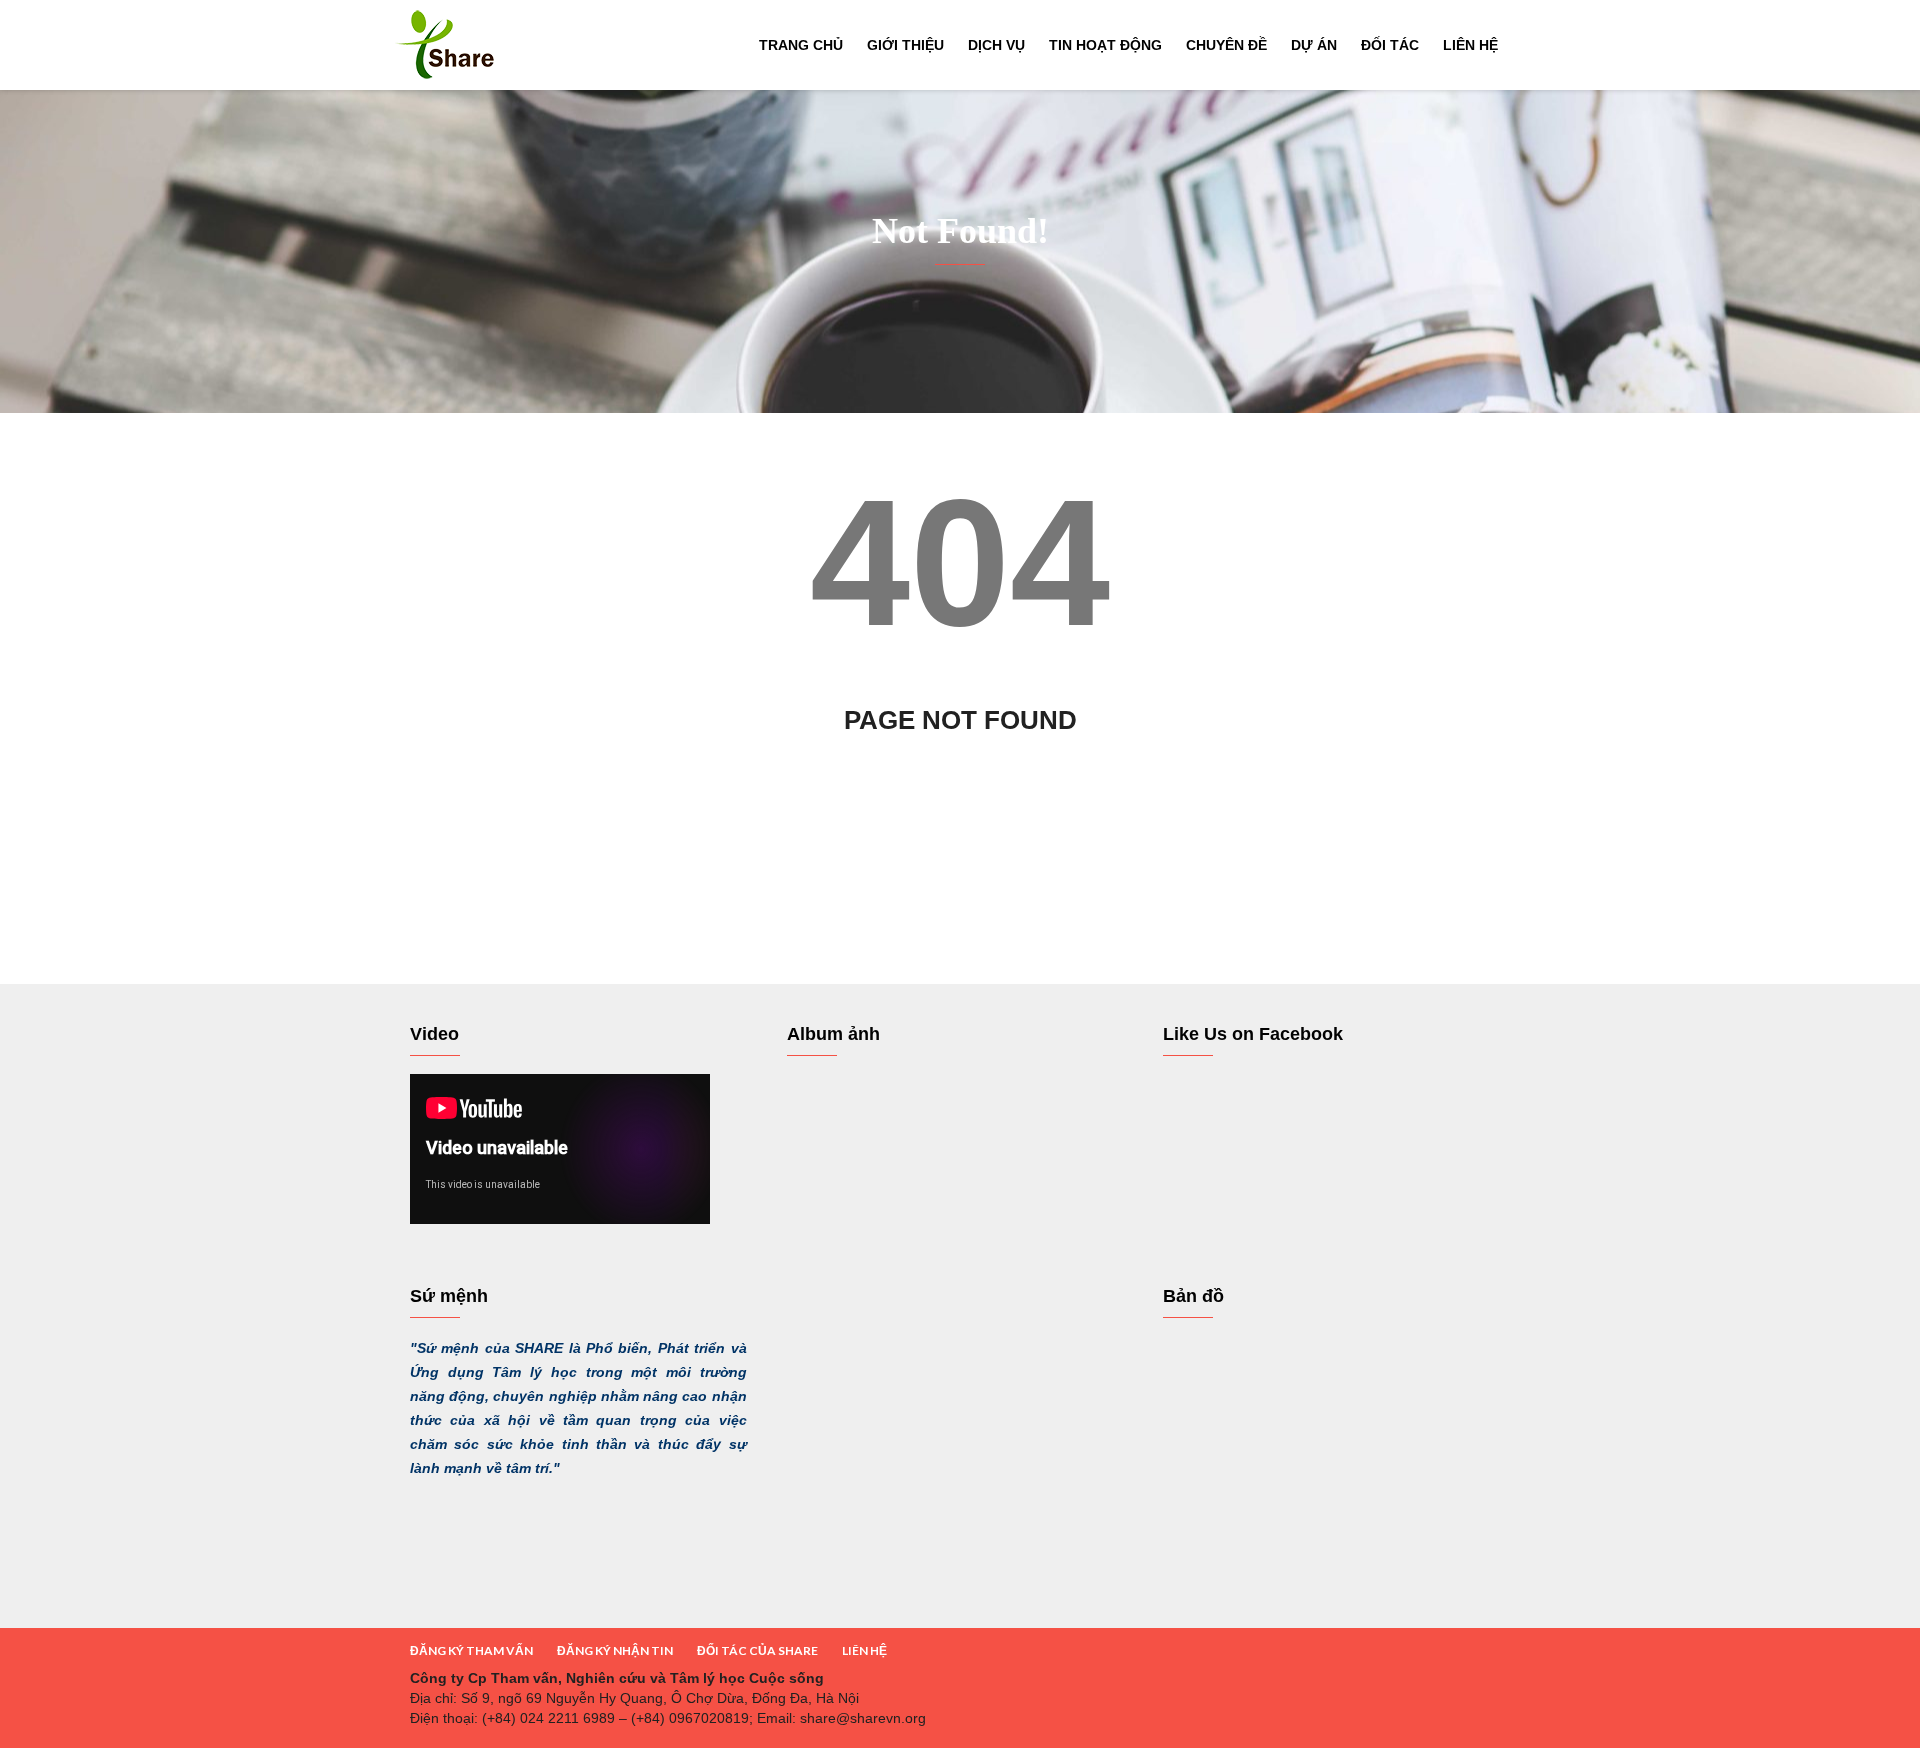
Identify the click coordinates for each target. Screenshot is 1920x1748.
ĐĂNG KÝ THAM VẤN (471, 1650)
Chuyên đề (1226, 45)
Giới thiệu (905, 45)
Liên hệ (1470, 45)
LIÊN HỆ (864, 1650)
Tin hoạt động (1105, 45)
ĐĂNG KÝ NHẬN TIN (615, 1650)
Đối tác (1390, 45)
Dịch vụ (996, 45)
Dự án (1314, 45)
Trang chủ (801, 45)
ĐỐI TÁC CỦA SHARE (757, 1650)
